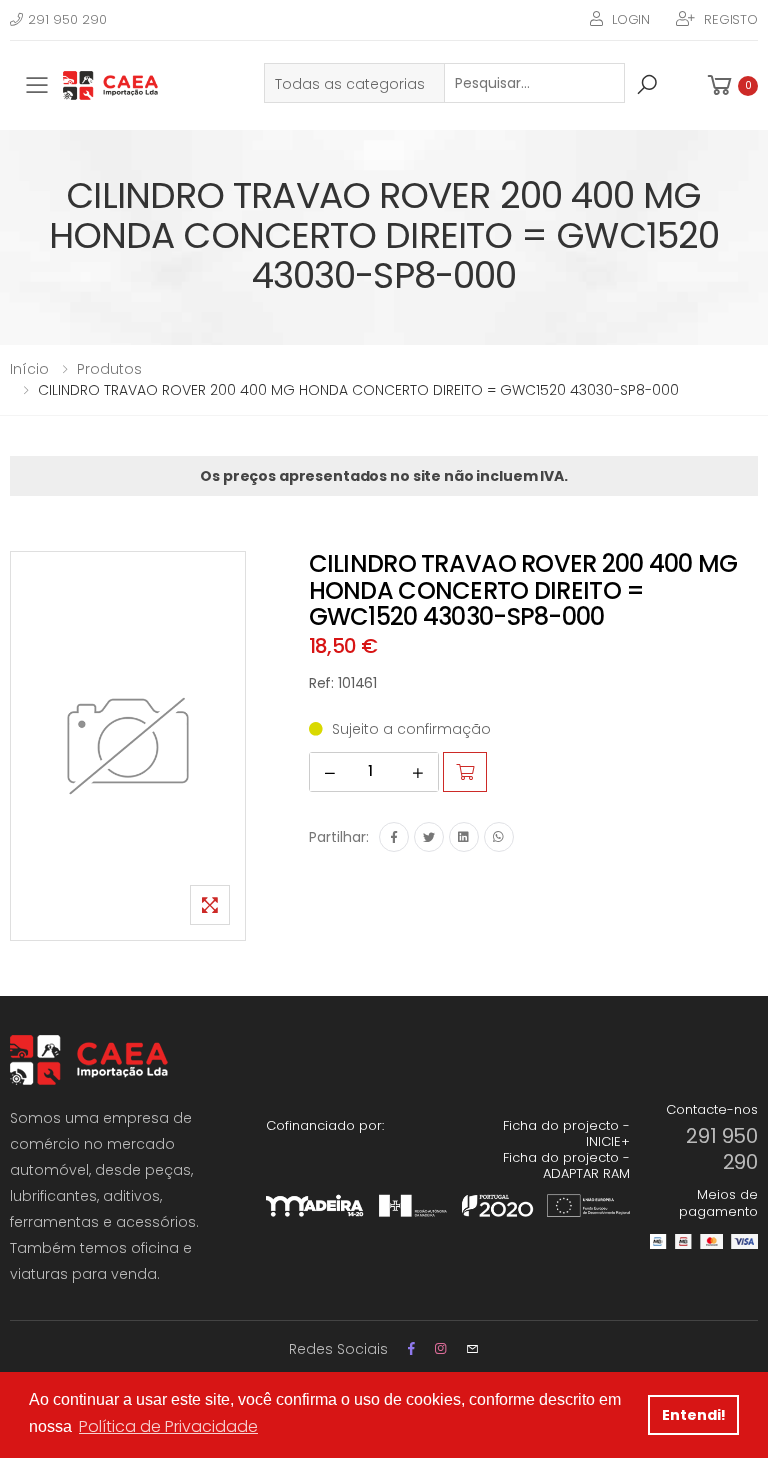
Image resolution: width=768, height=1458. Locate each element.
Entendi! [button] (694, 1415)
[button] (731, 85)
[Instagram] (440, 1348)
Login (631, 19)
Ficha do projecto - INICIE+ (566, 1133)
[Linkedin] (464, 837)
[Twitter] (429, 837)
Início (29, 369)
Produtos (109, 369)
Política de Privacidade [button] (168, 1426)
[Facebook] (394, 837)
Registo (731, 19)
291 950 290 (67, 19)
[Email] (472, 1348)
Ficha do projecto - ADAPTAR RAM (566, 1165)
